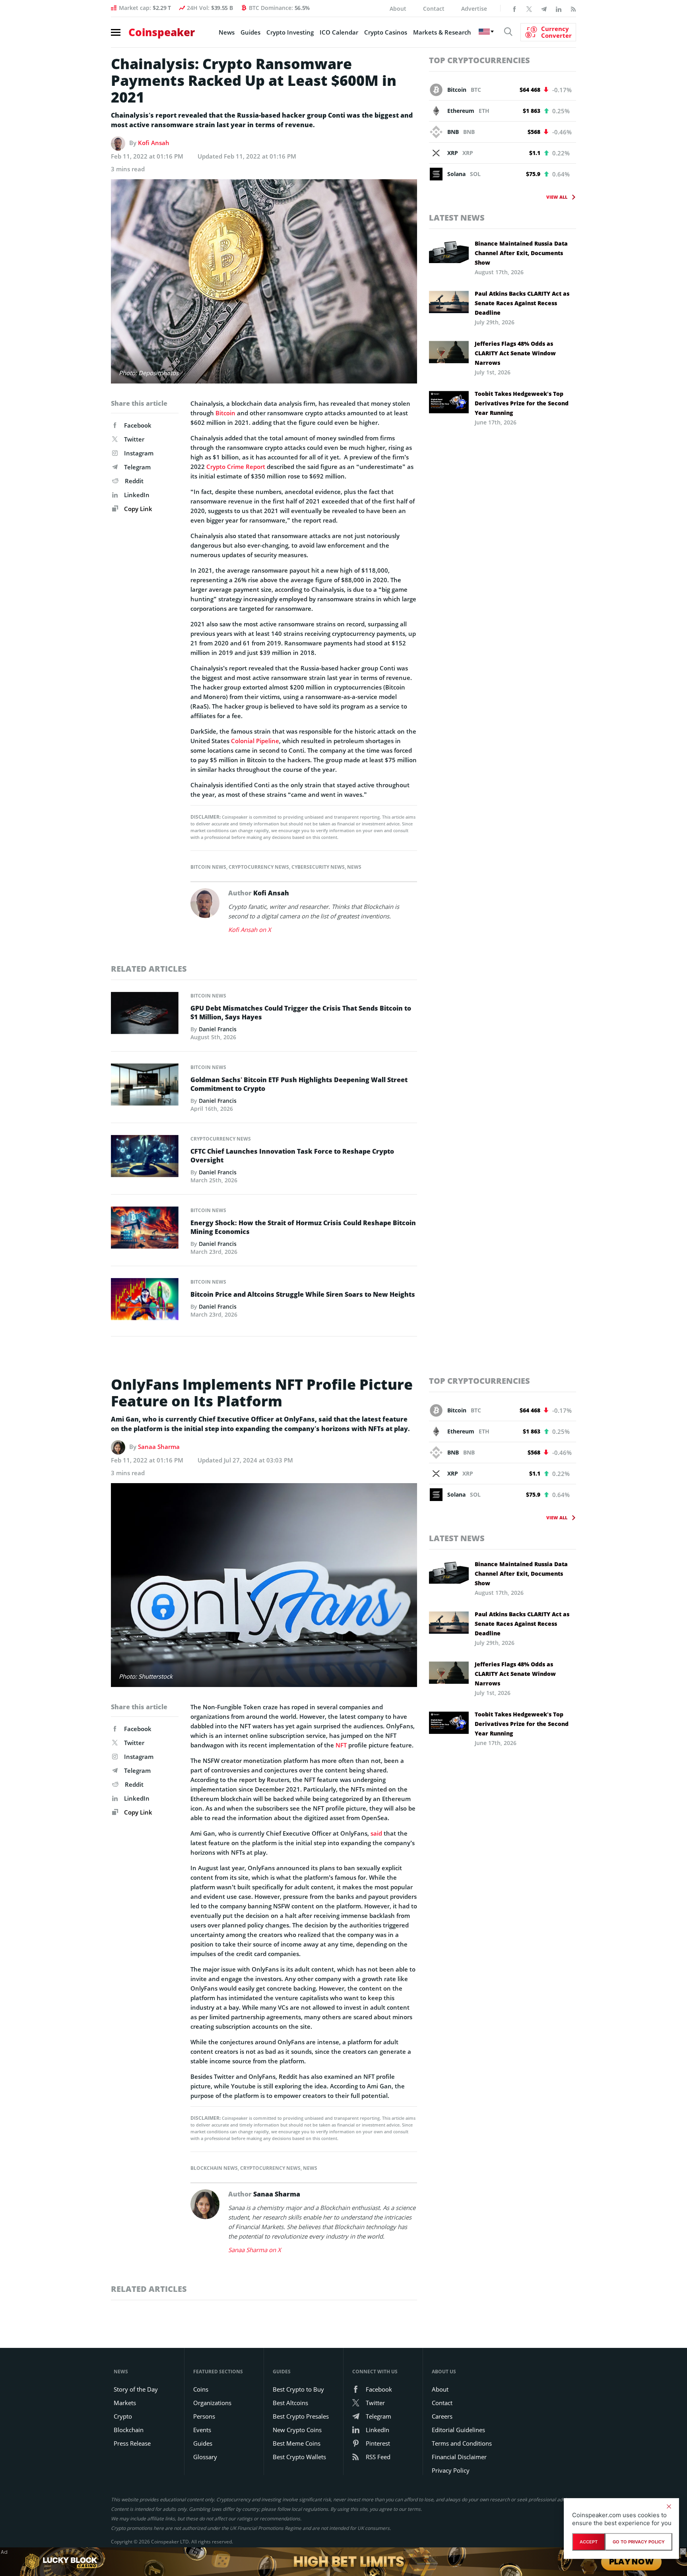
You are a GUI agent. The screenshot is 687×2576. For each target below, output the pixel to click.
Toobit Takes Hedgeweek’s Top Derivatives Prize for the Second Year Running (522, 403)
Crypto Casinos (386, 32)
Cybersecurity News (318, 867)
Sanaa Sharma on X (255, 2250)
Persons (204, 2416)
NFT (341, 1745)
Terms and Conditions (462, 2443)
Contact (434, 9)
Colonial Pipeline (255, 741)
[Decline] (669, 2506)
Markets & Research (442, 32)
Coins (201, 2389)
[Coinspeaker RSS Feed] (573, 8)
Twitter (134, 439)
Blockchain (129, 2430)
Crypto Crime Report (236, 467)
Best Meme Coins (297, 2443)
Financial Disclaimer (459, 2457)
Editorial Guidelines (458, 2430)
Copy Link (137, 509)
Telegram (137, 467)
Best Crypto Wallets (299, 2457)
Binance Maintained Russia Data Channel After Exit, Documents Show (521, 253)
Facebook (138, 425)
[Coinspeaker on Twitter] (529, 8)
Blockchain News (214, 2168)
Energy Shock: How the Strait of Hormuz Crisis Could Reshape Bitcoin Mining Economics (303, 1227)
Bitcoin (225, 413)
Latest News (457, 218)
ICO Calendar (339, 32)
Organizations (212, 2403)
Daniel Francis (218, 1029)
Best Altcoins (290, 2403)
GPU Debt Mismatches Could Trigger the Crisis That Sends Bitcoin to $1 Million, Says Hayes (301, 1013)
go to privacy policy (639, 2542)
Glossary (205, 2457)
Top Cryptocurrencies (479, 60)
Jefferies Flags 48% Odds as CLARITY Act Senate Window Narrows (515, 353)
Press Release (132, 2443)
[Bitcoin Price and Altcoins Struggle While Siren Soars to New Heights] (145, 1301)
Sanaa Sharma (159, 1447)
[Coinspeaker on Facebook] (514, 8)
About (398, 9)
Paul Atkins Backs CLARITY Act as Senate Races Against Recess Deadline (522, 303)
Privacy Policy (451, 2470)
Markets (125, 2403)
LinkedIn (137, 495)
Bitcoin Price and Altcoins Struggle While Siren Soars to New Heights (303, 1294)
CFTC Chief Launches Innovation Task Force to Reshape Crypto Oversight (292, 1156)
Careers (442, 2416)
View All (557, 197)
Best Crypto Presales (301, 2416)
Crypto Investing (290, 32)
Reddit (134, 481)
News (227, 32)
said (376, 1833)
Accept (589, 2542)
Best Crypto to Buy (298, 2389)
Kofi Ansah (154, 143)
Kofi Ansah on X (250, 930)
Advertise (474, 9)
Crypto (123, 2416)
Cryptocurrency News (259, 867)
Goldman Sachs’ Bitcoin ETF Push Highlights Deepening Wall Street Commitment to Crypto (299, 1084)
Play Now (631, 2561)
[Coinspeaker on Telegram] (544, 8)
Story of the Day (136, 2389)
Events (202, 2430)
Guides (250, 32)
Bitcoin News (208, 867)
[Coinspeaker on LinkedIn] (559, 8)
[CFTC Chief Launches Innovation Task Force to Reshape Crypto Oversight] (145, 1158)
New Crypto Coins (297, 2430)
